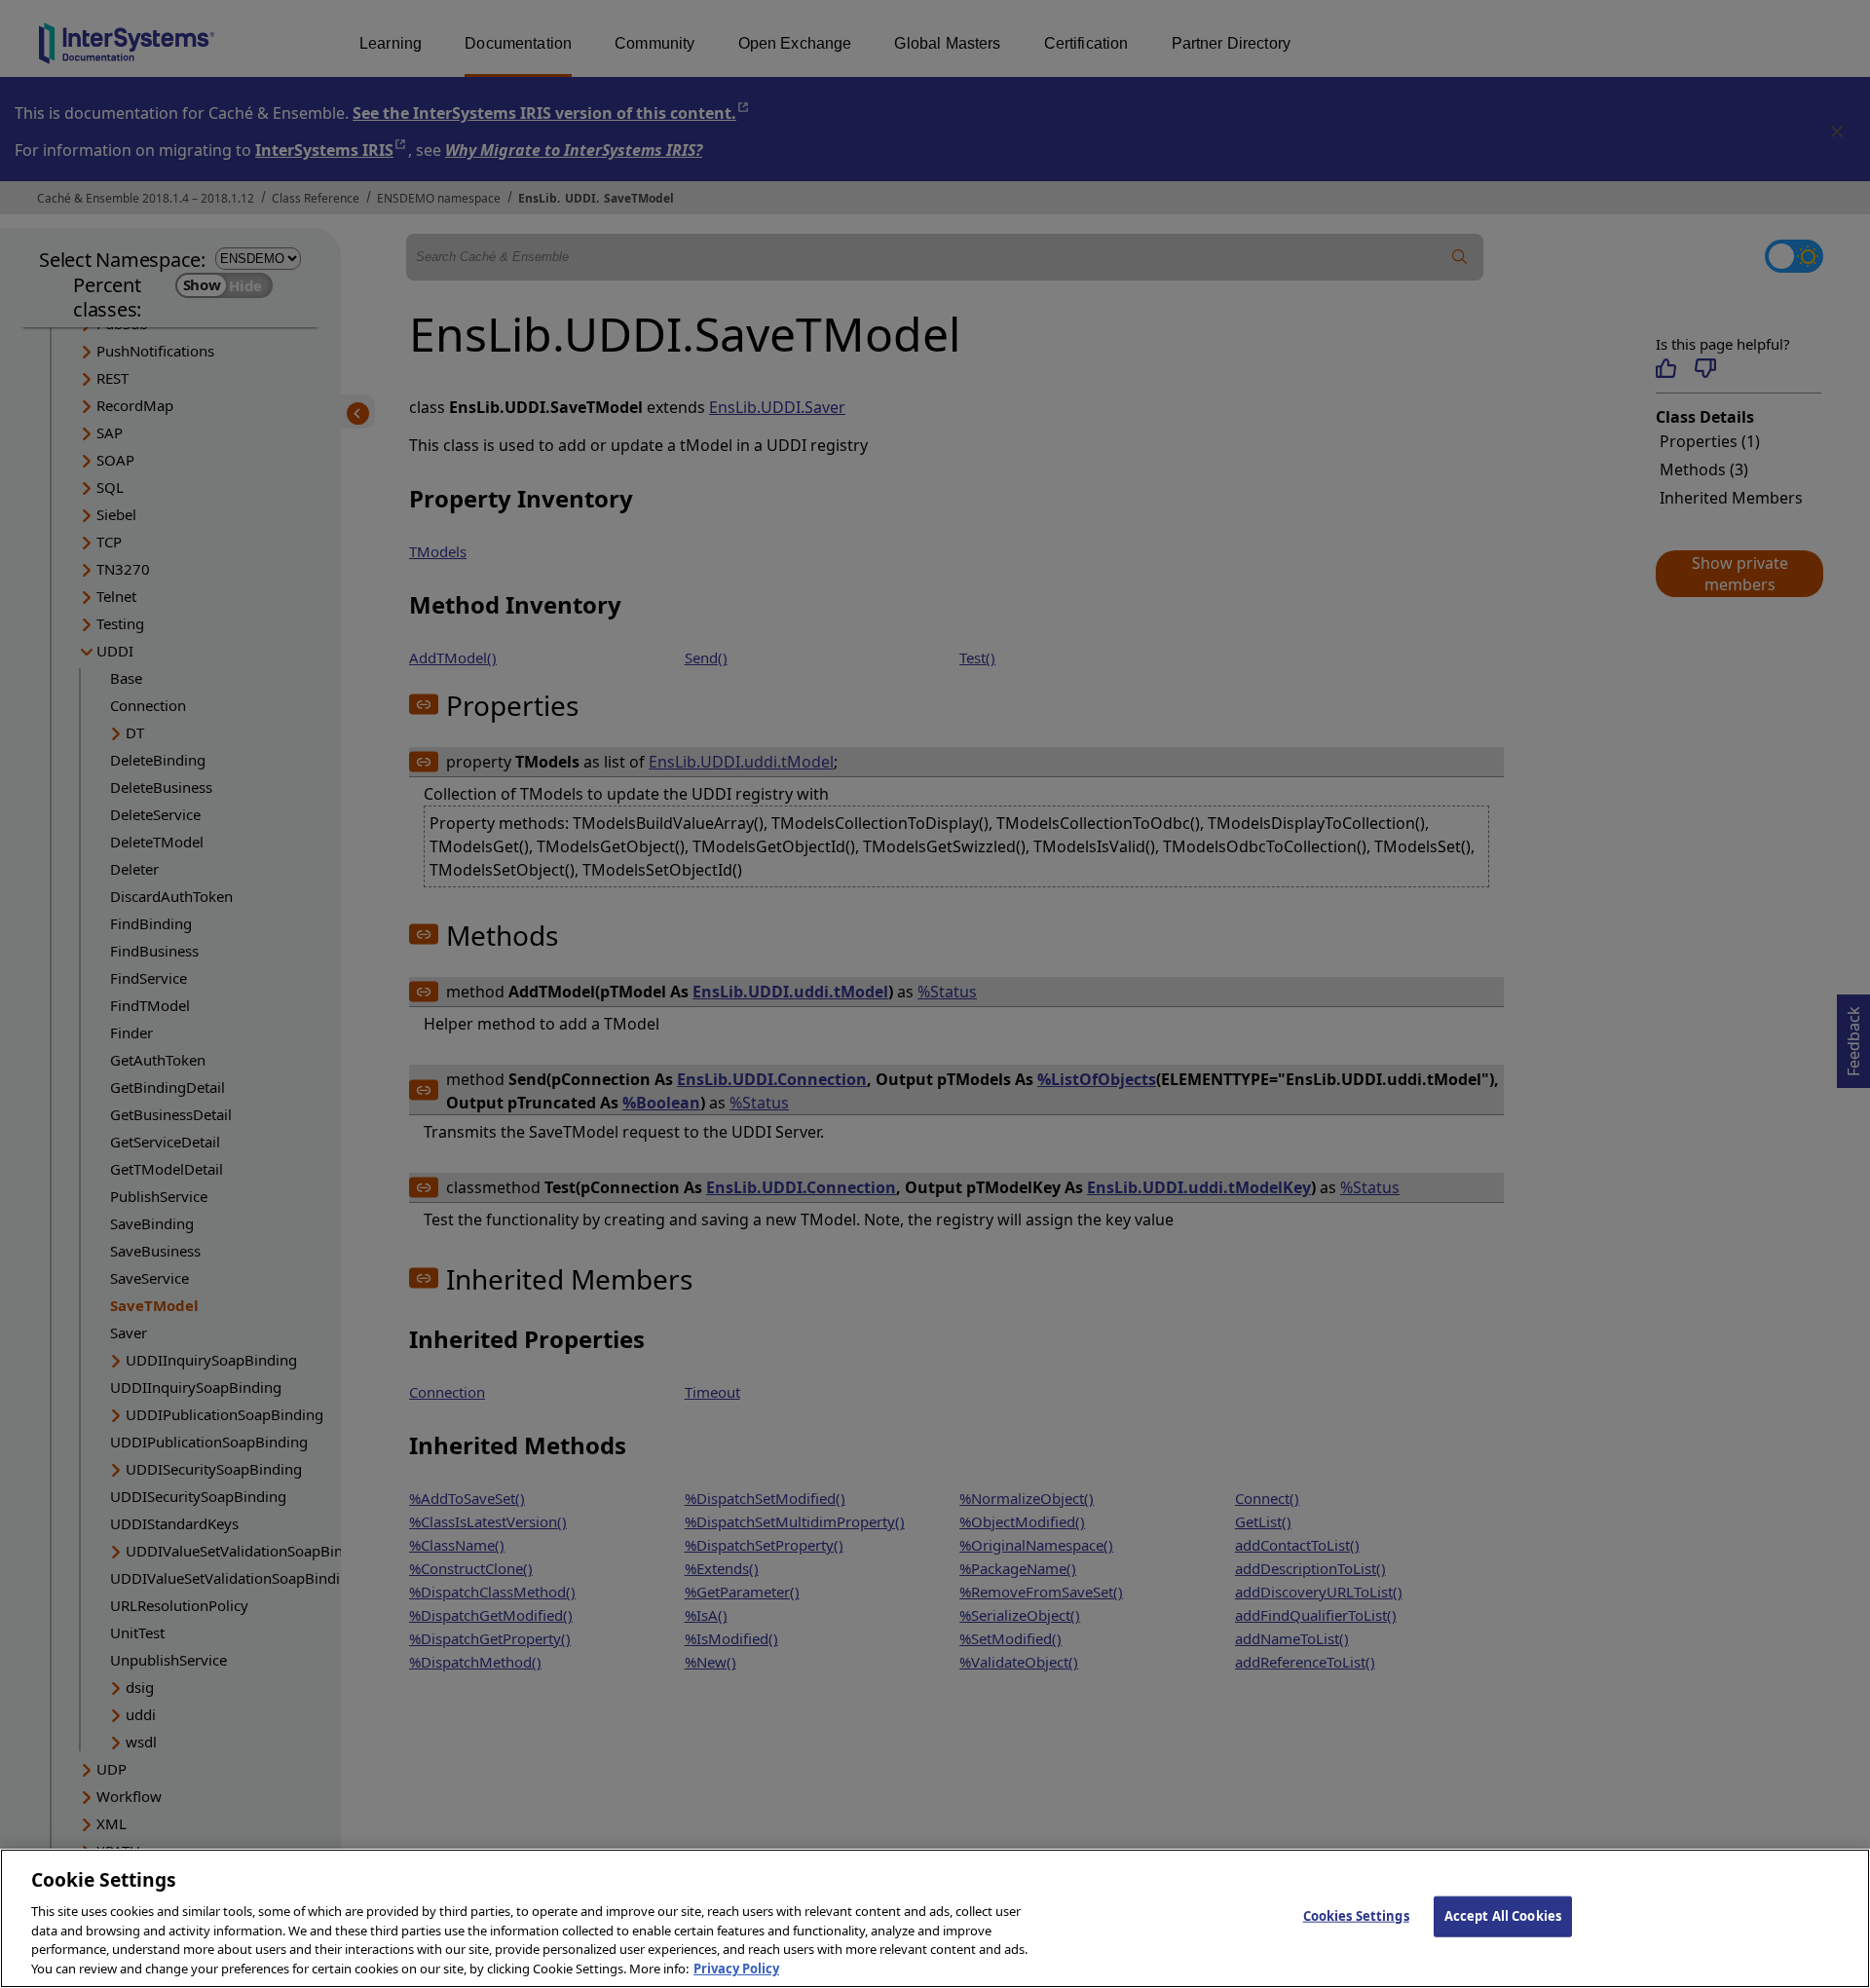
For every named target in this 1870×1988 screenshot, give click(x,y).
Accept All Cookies (1503, 1916)
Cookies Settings (1356, 1916)
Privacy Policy (736, 1968)
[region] (935, 1918)
